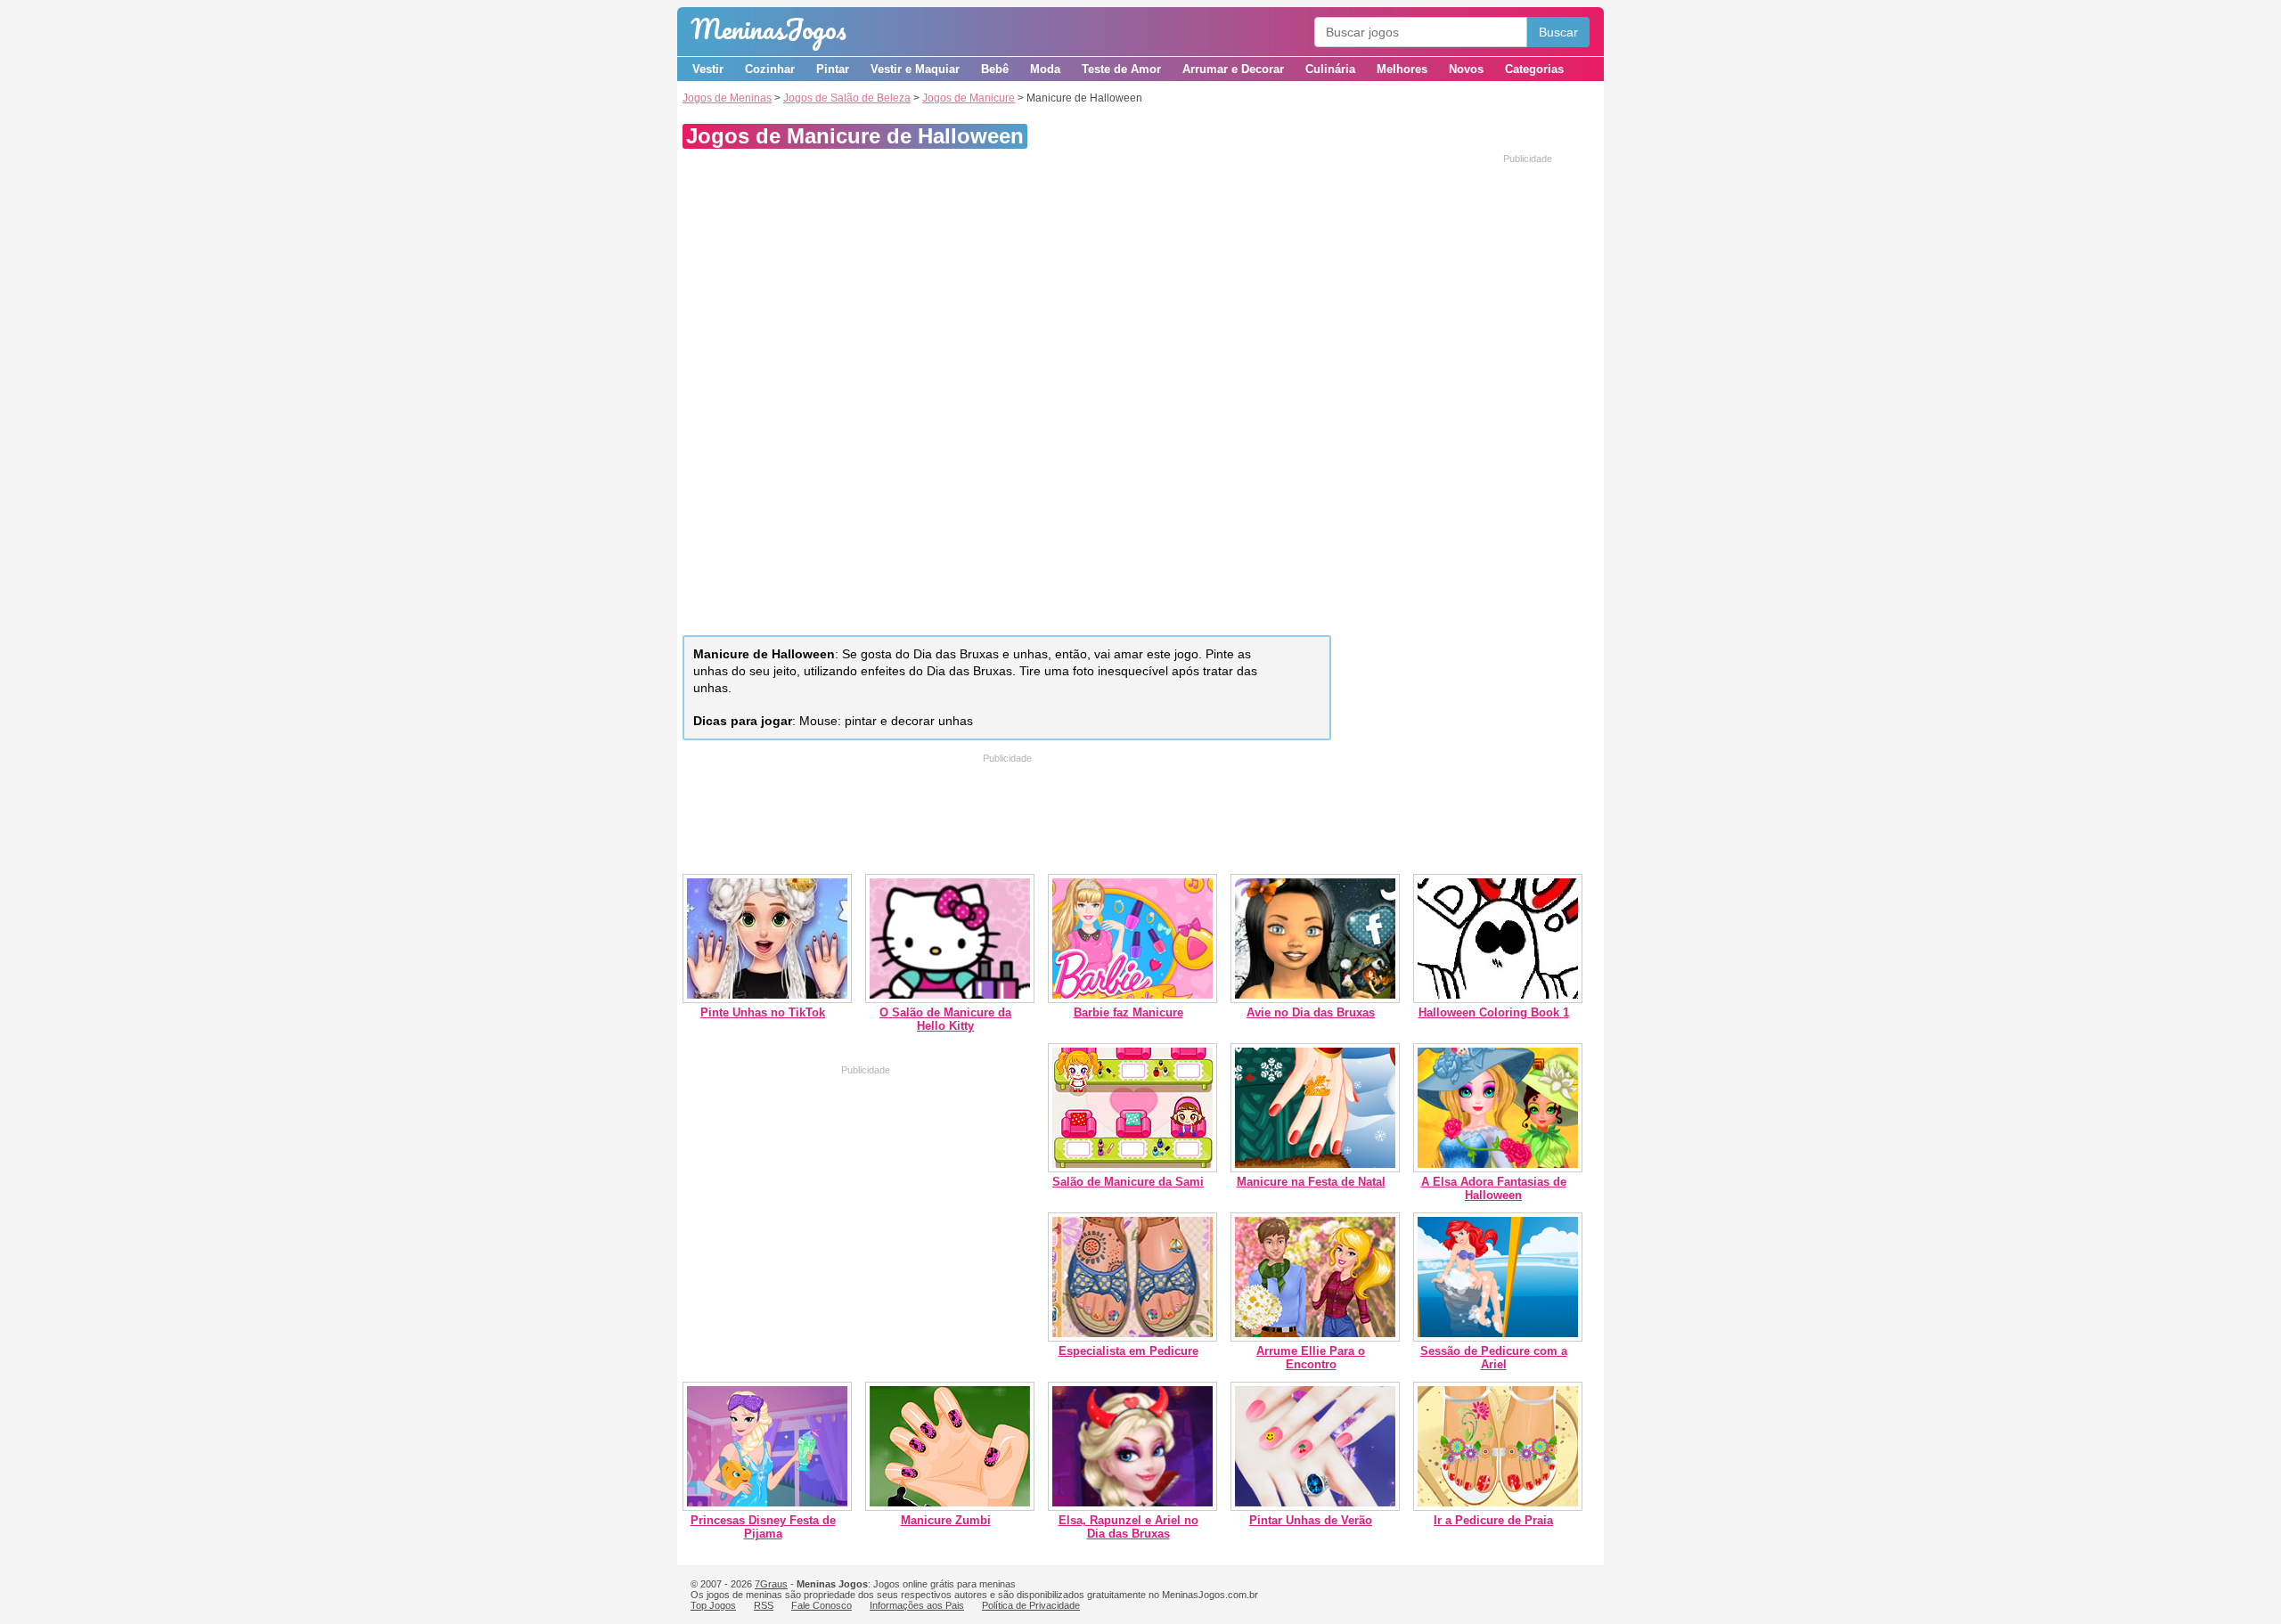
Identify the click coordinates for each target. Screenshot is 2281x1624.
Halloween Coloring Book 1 (1494, 1012)
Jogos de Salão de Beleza (847, 98)
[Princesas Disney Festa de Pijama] (767, 1507)
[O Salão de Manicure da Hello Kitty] (950, 999)
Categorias (1534, 69)
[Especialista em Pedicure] (1132, 1338)
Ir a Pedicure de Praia (1493, 1520)
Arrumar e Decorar (1233, 69)
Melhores (1402, 69)
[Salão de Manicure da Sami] (1132, 1168)
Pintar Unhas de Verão (1311, 1520)
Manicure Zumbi (946, 1520)
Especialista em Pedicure (1128, 1351)
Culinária (1330, 69)
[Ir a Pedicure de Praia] (1498, 1507)
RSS (764, 1605)
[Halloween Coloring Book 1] (1498, 999)
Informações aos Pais (917, 1605)
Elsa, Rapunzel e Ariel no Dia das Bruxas (1128, 1527)
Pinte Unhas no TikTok (763, 1012)
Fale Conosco (822, 1605)
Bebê (995, 69)
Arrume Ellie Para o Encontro (1311, 1358)
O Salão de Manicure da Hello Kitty (945, 1019)
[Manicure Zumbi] (950, 1507)
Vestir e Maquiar (915, 69)
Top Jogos (713, 1605)
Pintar (833, 69)
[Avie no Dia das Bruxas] (1315, 999)
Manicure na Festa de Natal (1311, 1182)
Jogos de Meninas (727, 98)
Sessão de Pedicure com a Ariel (1494, 1358)
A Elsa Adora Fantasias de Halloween (1494, 1188)
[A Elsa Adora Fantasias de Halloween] (1498, 1168)
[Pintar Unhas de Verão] (1315, 1507)
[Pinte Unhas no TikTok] (767, 999)
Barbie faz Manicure (1128, 1012)
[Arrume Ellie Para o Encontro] (1315, 1338)
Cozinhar (770, 69)
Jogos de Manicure (969, 98)
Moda (1045, 69)
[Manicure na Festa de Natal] (1315, 1168)
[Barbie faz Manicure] (1132, 999)
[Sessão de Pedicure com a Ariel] (1498, 1338)
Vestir (708, 69)
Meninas (769, 29)
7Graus (771, 1584)
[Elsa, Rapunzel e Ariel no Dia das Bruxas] (1132, 1507)
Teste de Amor (1121, 69)
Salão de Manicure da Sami (1128, 1182)
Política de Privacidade (1031, 1605)
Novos (1466, 69)
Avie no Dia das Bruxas (1311, 1012)
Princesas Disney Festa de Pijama (763, 1527)
